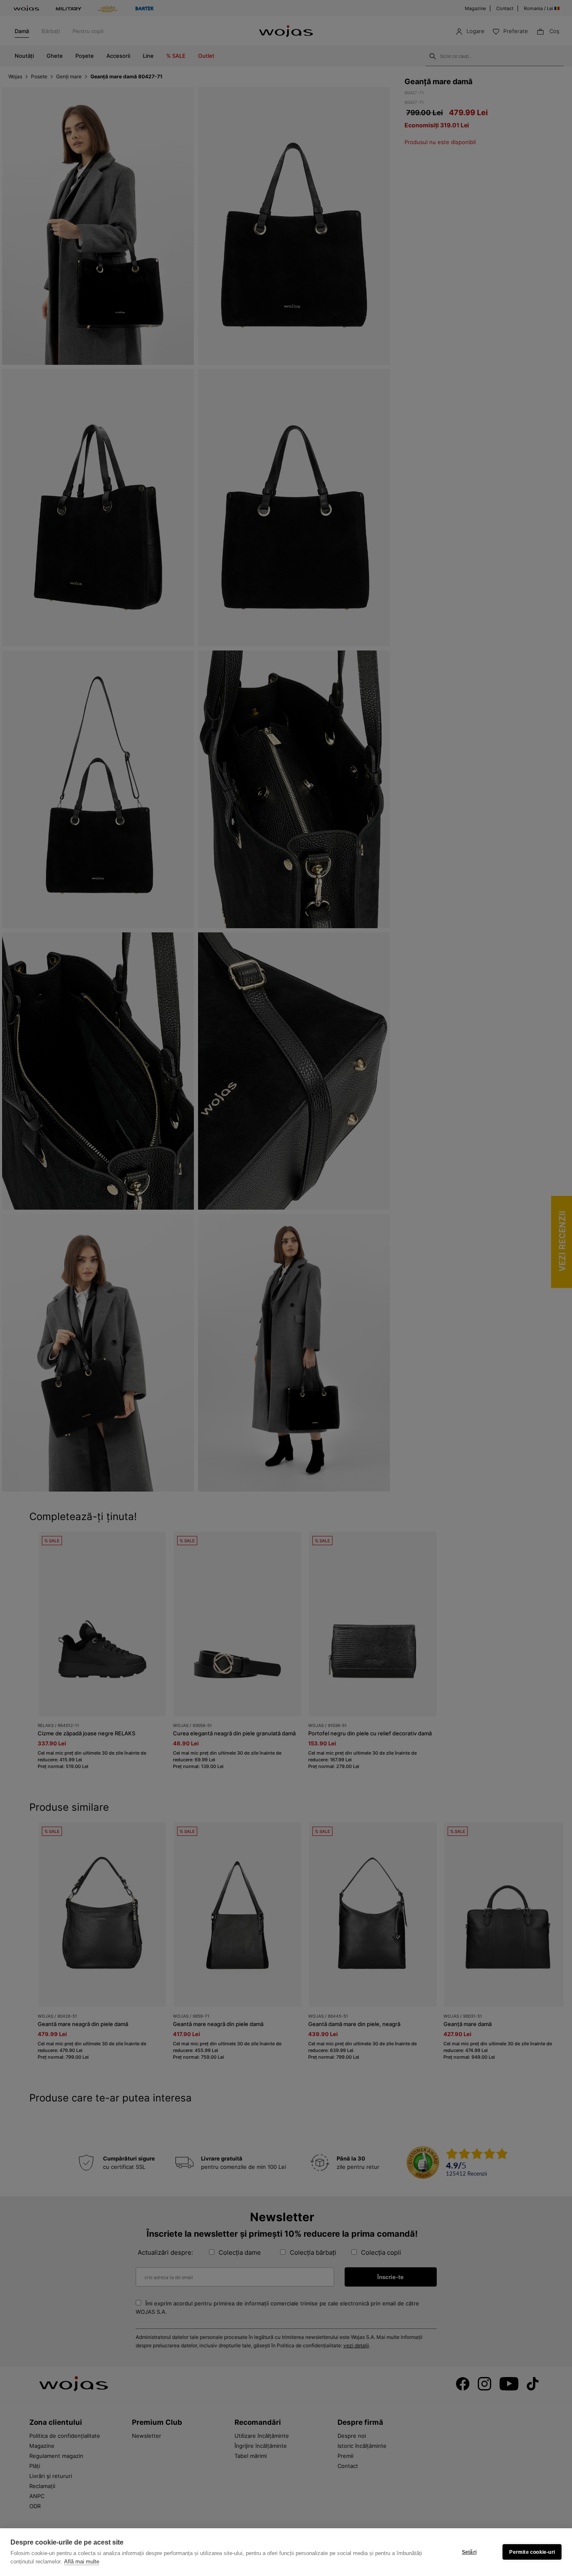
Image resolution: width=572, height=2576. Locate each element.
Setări (469, 2552)
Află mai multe (82, 2562)
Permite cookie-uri (532, 2552)
